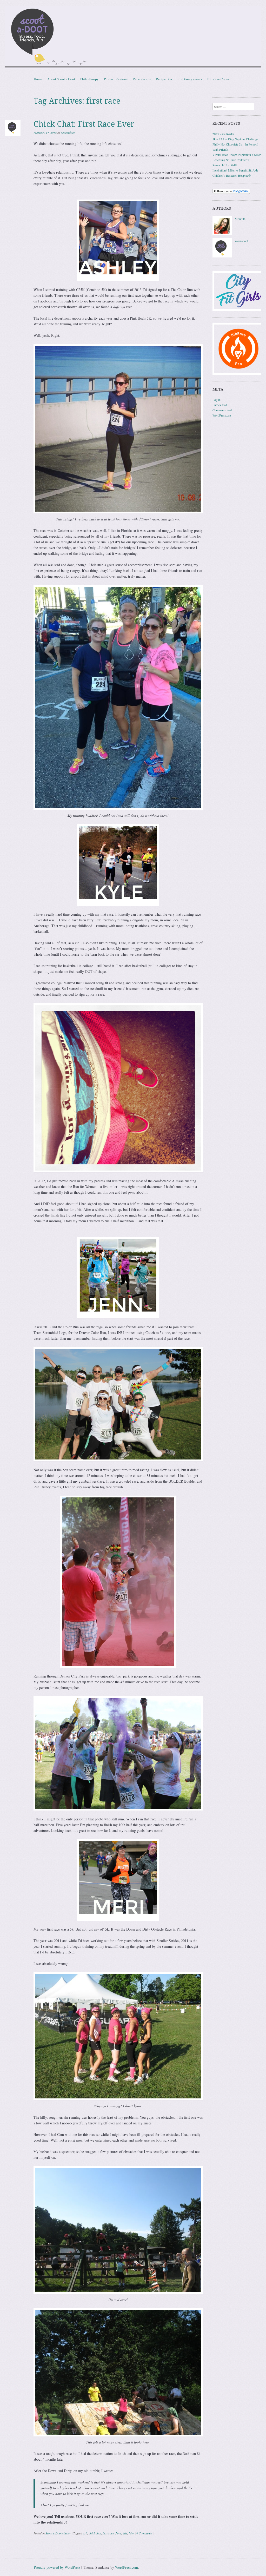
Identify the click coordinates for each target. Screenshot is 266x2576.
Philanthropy (89, 79)
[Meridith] (222, 234)
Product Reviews (116, 79)
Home (38, 79)
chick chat (95, 2533)
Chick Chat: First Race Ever (84, 124)
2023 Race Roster (223, 134)
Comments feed (222, 410)
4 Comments (144, 2533)
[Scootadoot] (133, 37)
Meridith (240, 219)
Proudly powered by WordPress (57, 2567)
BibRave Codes (218, 79)
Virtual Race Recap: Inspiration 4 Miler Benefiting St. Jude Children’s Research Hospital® (237, 160)
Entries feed (220, 405)
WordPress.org (222, 415)
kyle (125, 2533)
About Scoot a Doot (61, 79)
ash (85, 2533)
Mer (131, 2533)
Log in (217, 400)
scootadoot (68, 133)
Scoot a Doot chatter (58, 2533)
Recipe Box (164, 79)
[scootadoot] (222, 256)
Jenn (118, 2533)
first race (108, 2533)
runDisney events (190, 79)
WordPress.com (127, 2567)
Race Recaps (142, 79)
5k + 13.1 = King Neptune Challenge (235, 139)
